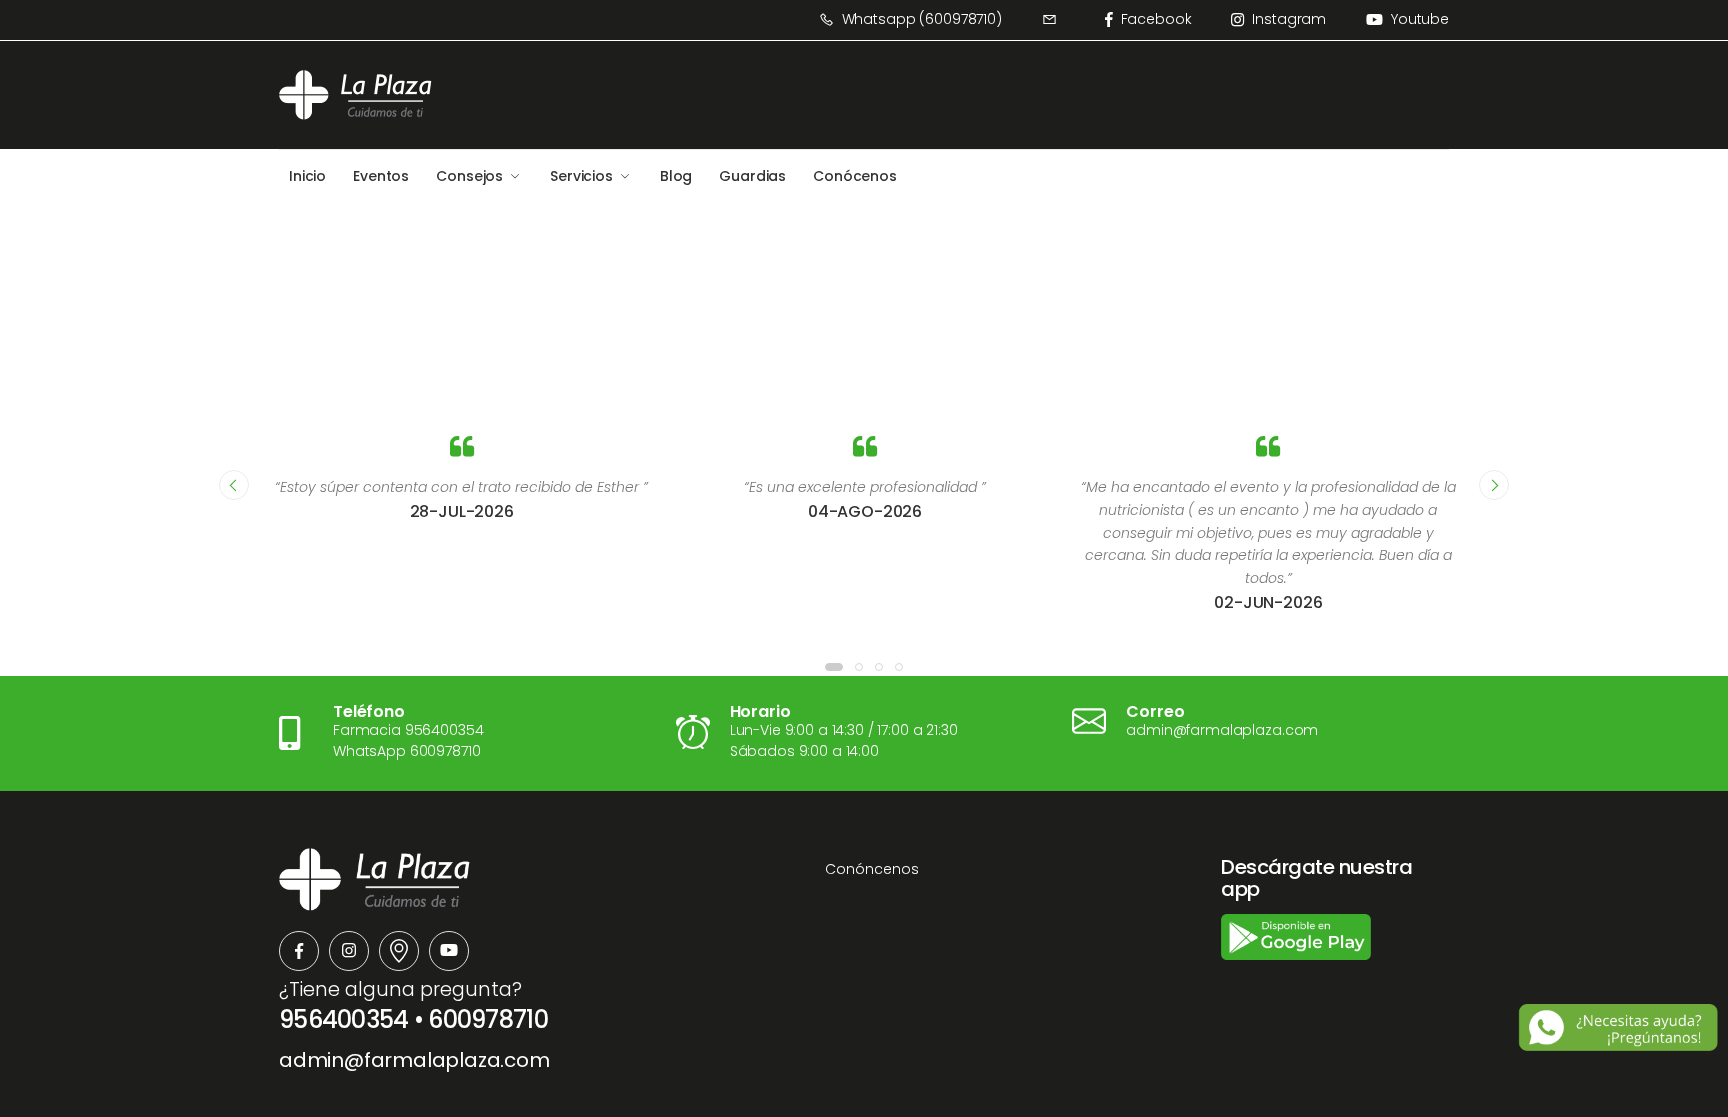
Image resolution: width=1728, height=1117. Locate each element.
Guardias (752, 176)
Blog (676, 176)
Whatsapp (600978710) (922, 19)
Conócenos (855, 176)
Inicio (307, 176)
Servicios (581, 176)
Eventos (381, 176)
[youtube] (449, 951)
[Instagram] (349, 951)
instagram (1289, 19)
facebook (1156, 19)
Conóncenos (872, 869)
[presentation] (234, 485)
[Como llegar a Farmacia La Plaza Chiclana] (399, 951)
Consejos (469, 176)
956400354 (344, 1019)
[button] (834, 667)
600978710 (488, 1019)
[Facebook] (299, 951)
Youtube (1420, 19)
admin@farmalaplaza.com (414, 1060)
